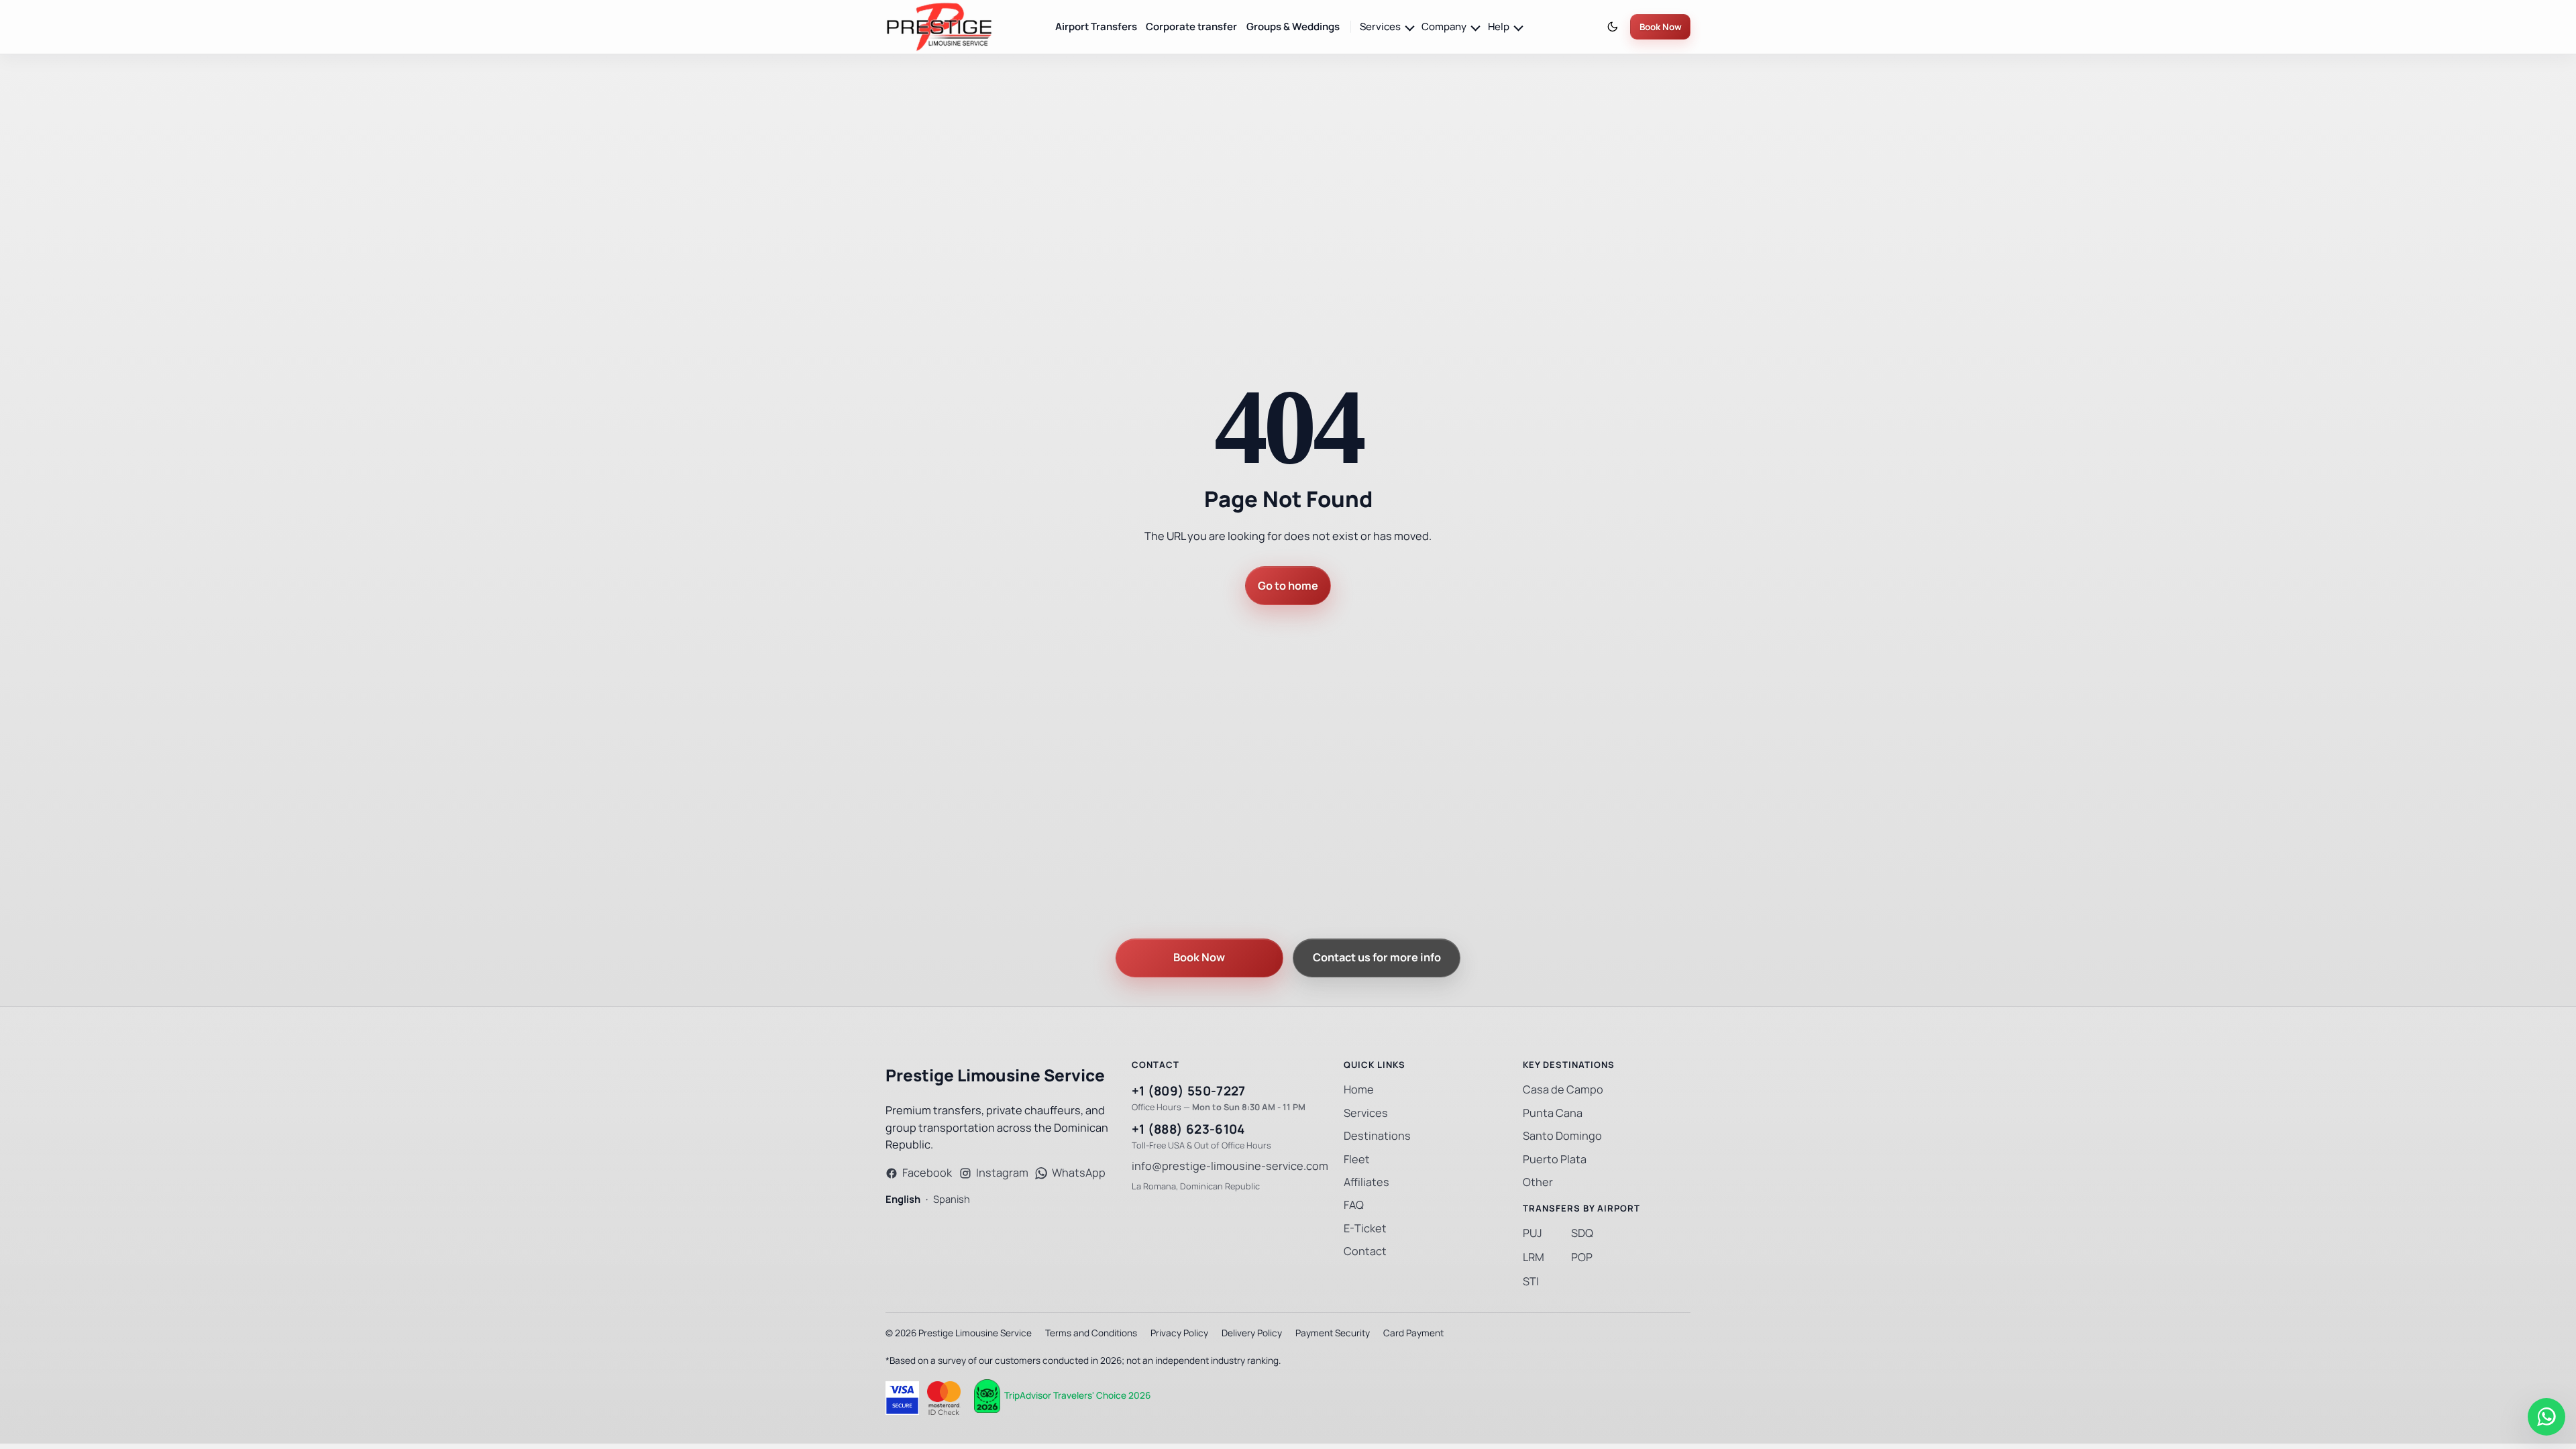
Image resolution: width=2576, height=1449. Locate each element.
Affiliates (1366, 1182)
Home (1359, 1090)
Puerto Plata (1555, 1160)
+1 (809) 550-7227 (1189, 1091)
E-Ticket (1365, 1229)
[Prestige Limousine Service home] (939, 27)
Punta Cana (1553, 1113)
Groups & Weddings (1293, 26)
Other (1538, 1182)
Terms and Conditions (1091, 1333)
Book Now (1661, 27)
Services (1366, 1113)
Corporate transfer (1191, 26)
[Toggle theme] (1613, 27)
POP (1582, 1257)
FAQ (1354, 1205)
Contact (1365, 1251)
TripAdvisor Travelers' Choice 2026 (1077, 1395)
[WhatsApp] (2546, 1417)
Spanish (952, 1199)
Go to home (1288, 586)
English (903, 1199)
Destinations (1377, 1136)
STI (1531, 1282)
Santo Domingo (1562, 1136)
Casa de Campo (1563, 1090)
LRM (1534, 1257)
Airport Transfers (1096, 26)
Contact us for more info (1377, 958)
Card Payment (1413, 1333)
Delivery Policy (1252, 1333)
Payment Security (1333, 1333)
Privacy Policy (1179, 1333)
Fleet (1357, 1160)
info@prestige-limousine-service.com (1230, 1166)
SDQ (1582, 1233)
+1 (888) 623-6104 (1188, 1129)
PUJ (1533, 1233)
